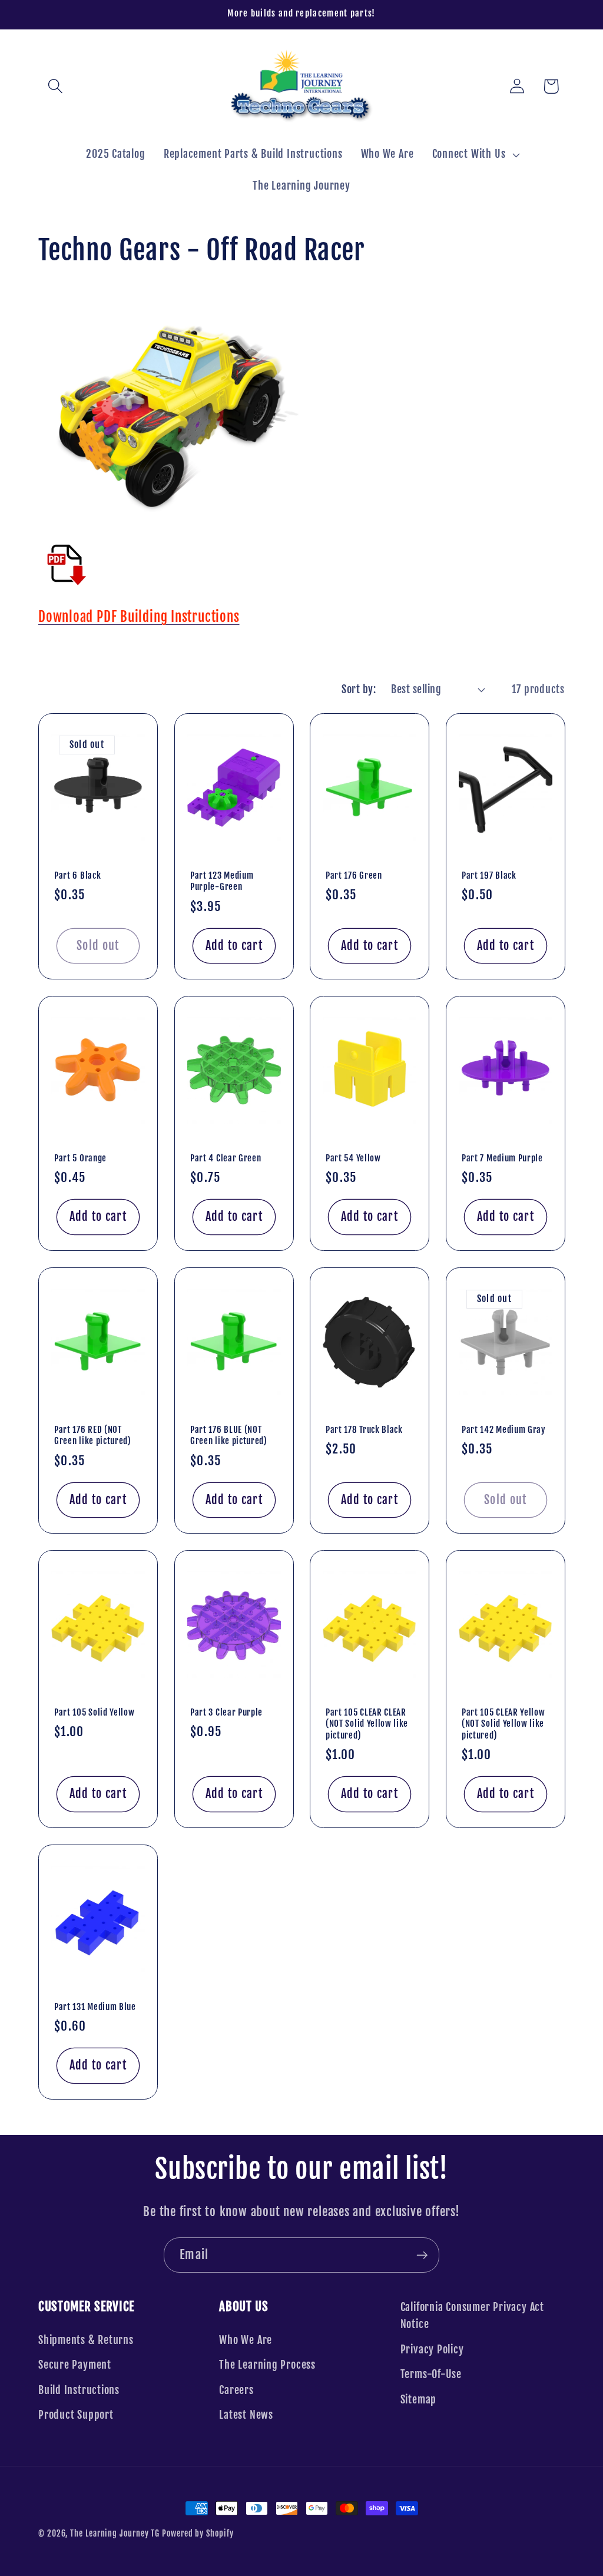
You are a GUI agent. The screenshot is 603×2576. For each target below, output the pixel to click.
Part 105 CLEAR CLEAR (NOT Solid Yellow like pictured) (367, 1724)
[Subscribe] (422, 2255)
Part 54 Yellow (353, 1158)
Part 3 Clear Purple (226, 1712)
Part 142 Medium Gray (504, 1430)
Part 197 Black (489, 875)
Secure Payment (75, 2365)
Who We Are (246, 2340)
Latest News (246, 2415)
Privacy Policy (432, 2350)
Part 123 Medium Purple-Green (222, 881)
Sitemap (418, 2400)
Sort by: (359, 689)
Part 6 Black (77, 875)
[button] (55, 86)
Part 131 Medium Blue (95, 2007)
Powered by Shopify (198, 2534)
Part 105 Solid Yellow (95, 1712)
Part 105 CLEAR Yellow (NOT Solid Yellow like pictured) (503, 1724)
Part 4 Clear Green (226, 1158)
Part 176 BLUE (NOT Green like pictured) (229, 1435)
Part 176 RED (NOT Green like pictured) (93, 1435)
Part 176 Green (354, 875)
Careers (236, 2390)
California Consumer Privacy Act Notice (472, 2316)
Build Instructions (79, 2390)
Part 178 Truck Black (364, 1430)
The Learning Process (267, 2365)
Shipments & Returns (86, 2340)
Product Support (76, 2415)
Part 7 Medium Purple (502, 1158)
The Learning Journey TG (115, 2534)
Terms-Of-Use (431, 2374)
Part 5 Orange (80, 1158)
